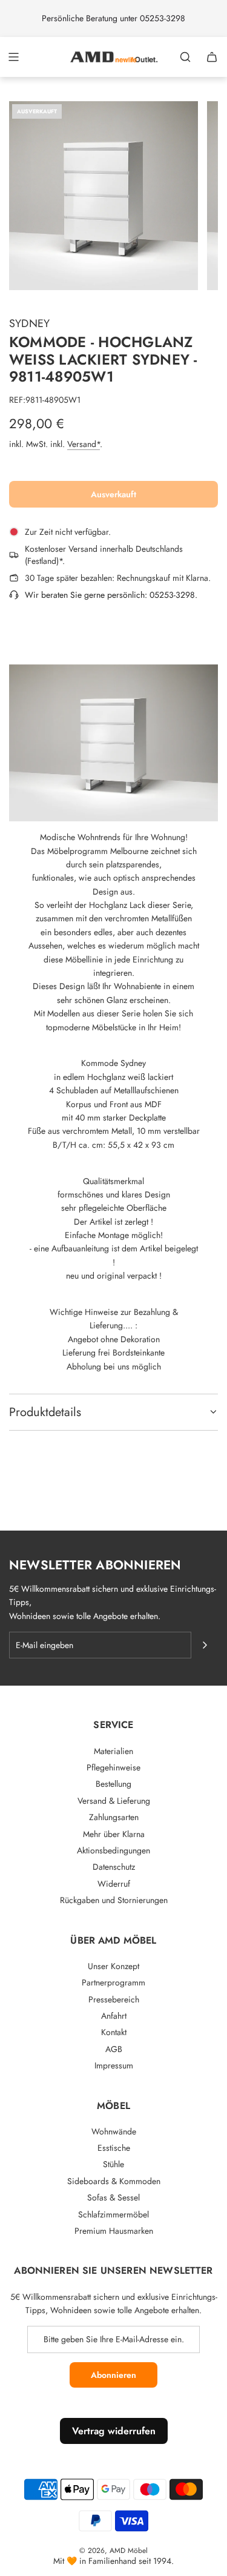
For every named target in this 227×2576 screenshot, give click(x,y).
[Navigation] (13, 57)
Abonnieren (113, 2375)
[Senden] (205, 1645)
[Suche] (185, 57)
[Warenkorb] (212, 57)
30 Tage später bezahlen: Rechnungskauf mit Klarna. (118, 578)
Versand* (84, 444)
